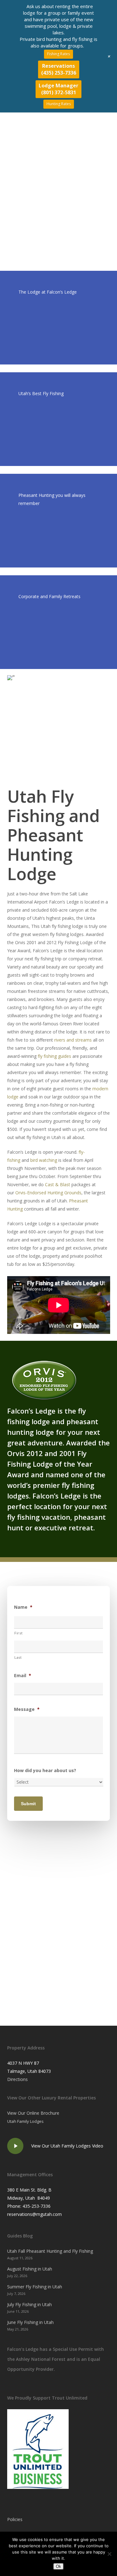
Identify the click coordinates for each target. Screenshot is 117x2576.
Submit (28, 1804)
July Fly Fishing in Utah (29, 2304)
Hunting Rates (59, 104)
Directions (17, 2079)
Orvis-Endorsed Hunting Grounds (48, 1193)
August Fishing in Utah (30, 2269)
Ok (58, 2566)
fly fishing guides (54, 1056)
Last (18, 1657)
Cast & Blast (58, 1184)
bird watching (44, 1160)
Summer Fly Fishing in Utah (35, 2287)
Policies (15, 2519)
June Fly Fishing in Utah (30, 2322)
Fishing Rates (58, 54)
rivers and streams (73, 1040)
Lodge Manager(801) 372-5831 (58, 89)
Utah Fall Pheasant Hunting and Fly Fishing (50, 2251)
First (18, 1633)
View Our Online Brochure (33, 2113)
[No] (109, 2554)
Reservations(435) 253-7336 (59, 69)
